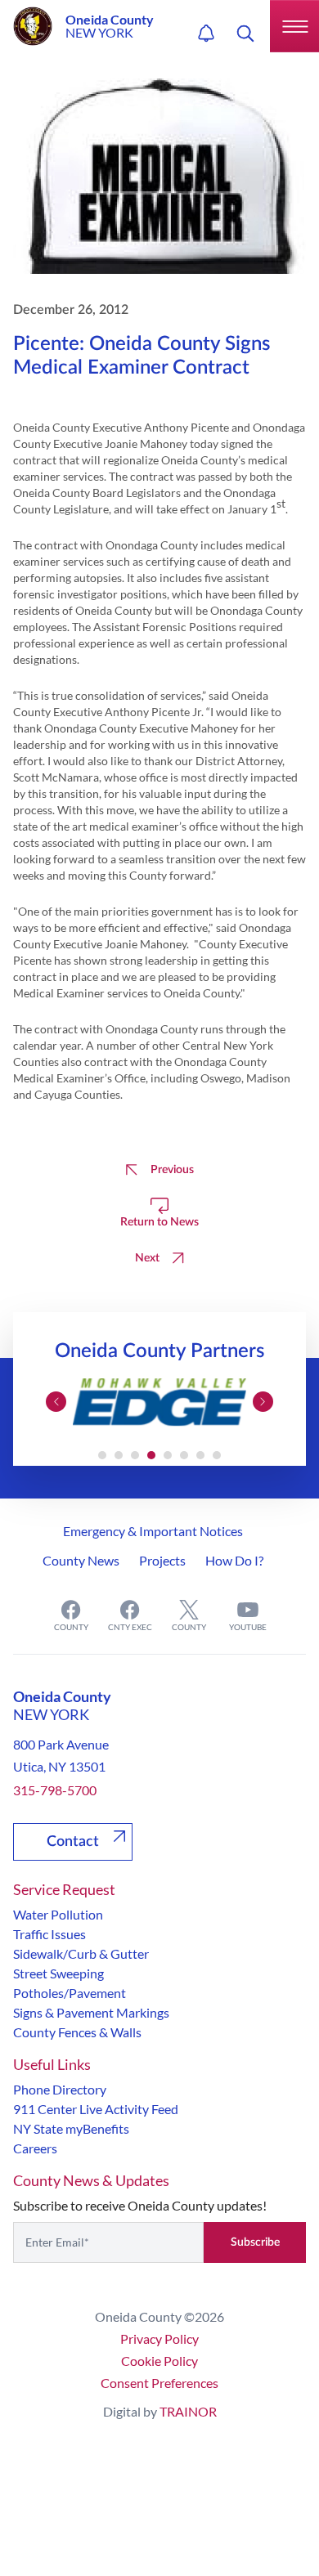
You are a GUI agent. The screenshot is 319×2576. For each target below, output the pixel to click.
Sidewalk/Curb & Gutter (81, 1953)
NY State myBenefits (71, 2128)
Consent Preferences (159, 2383)
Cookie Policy (159, 2361)
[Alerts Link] (206, 34)
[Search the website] (245, 34)
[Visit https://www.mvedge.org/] (159, 1402)
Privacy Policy (159, 2339)
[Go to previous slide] (56, 1402)
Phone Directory (60, 2089)
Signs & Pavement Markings (91, 2012)
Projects (162, 1560)
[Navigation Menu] (294, 26)
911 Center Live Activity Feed (96, 2109)
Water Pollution (58, 1914)
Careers (35, 2148)
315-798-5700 (55, 1790)
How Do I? (234, 1560)
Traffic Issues (49, 1934)
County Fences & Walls (77, 2032)
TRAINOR (188, 2411)
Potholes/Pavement (70, 1993)
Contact (73, 1842)
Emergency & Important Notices (153, 1531)
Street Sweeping (58, 1973)
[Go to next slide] (263, 1402)
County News (81, 1560)
